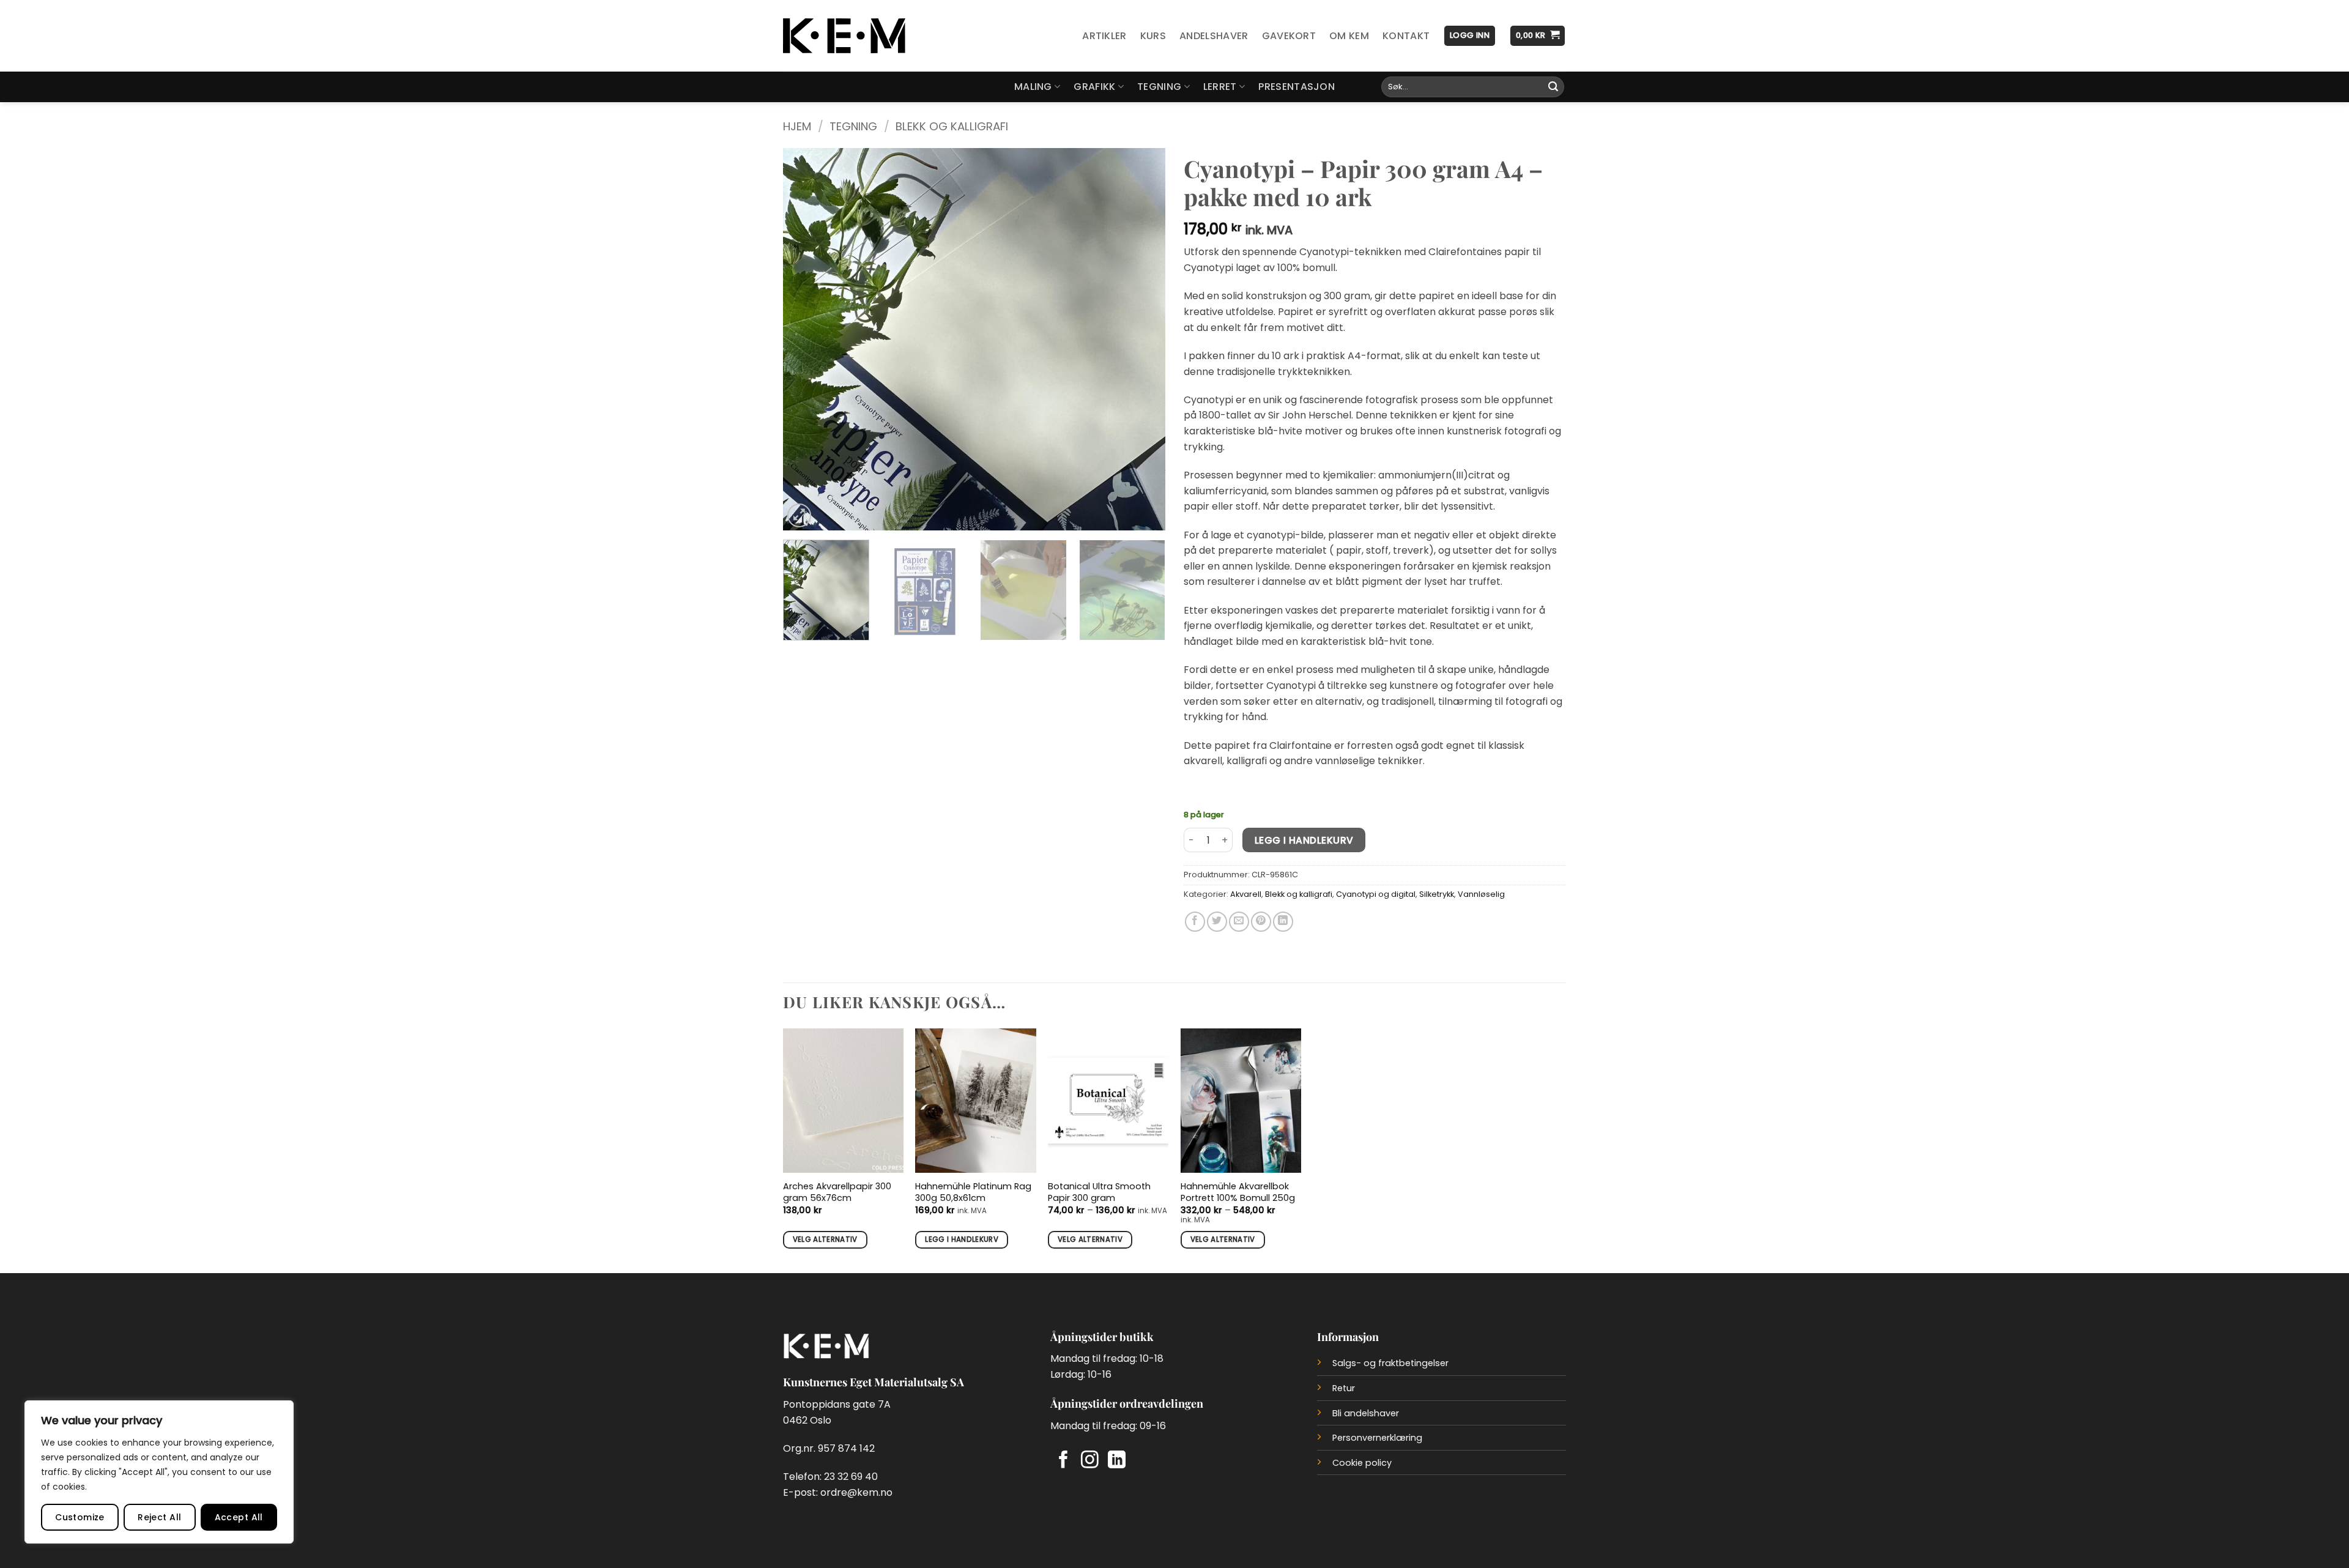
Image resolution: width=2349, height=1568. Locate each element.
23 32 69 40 (851, 1477)
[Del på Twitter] (1217, 922)
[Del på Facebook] (1195, 922)
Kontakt (1406, 36)
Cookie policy (1362, 1463)
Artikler (1104, 36)
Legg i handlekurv (1304, 840)
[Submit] (1553, 87)
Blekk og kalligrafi (952, 126)
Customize (80, 1517)
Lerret (1220, 87)
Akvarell (1246, 894)
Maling (1033, 87)
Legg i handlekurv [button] (962, 1239)
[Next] (1142, 339)
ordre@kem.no (856, 1492)
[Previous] (806, 339)
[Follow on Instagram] (1090, 1461)
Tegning (1159, 87)
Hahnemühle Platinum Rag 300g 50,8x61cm (973, 1192)
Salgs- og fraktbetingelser (1390, 1363)
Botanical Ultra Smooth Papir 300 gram (1099, 1192)
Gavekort (1289, 36)
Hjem (797, 126)
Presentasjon (1297, 87)
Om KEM (1349, 36)
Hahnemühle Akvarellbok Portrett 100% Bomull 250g (1238, 1192)
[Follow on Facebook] (1063, 1461)
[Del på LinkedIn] (1283, 922)
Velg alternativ (825, 1239)
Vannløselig (1481, 894)
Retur (1344, 1388)
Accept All (239, 1517)
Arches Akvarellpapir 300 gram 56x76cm (837, 1192)
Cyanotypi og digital (1376, 894)
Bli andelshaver (1366, 1413)
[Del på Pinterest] (1261, 922)
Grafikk (1094, 87)
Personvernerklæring (1377, 1438)
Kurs (1153, 36)
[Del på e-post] (1239, 922)
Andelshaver (1214, 36)
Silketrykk (1437, 894)
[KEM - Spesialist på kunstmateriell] (844, 36)
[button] (1470, 36)
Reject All (159, 1517)
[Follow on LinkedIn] (1117, 1461)
